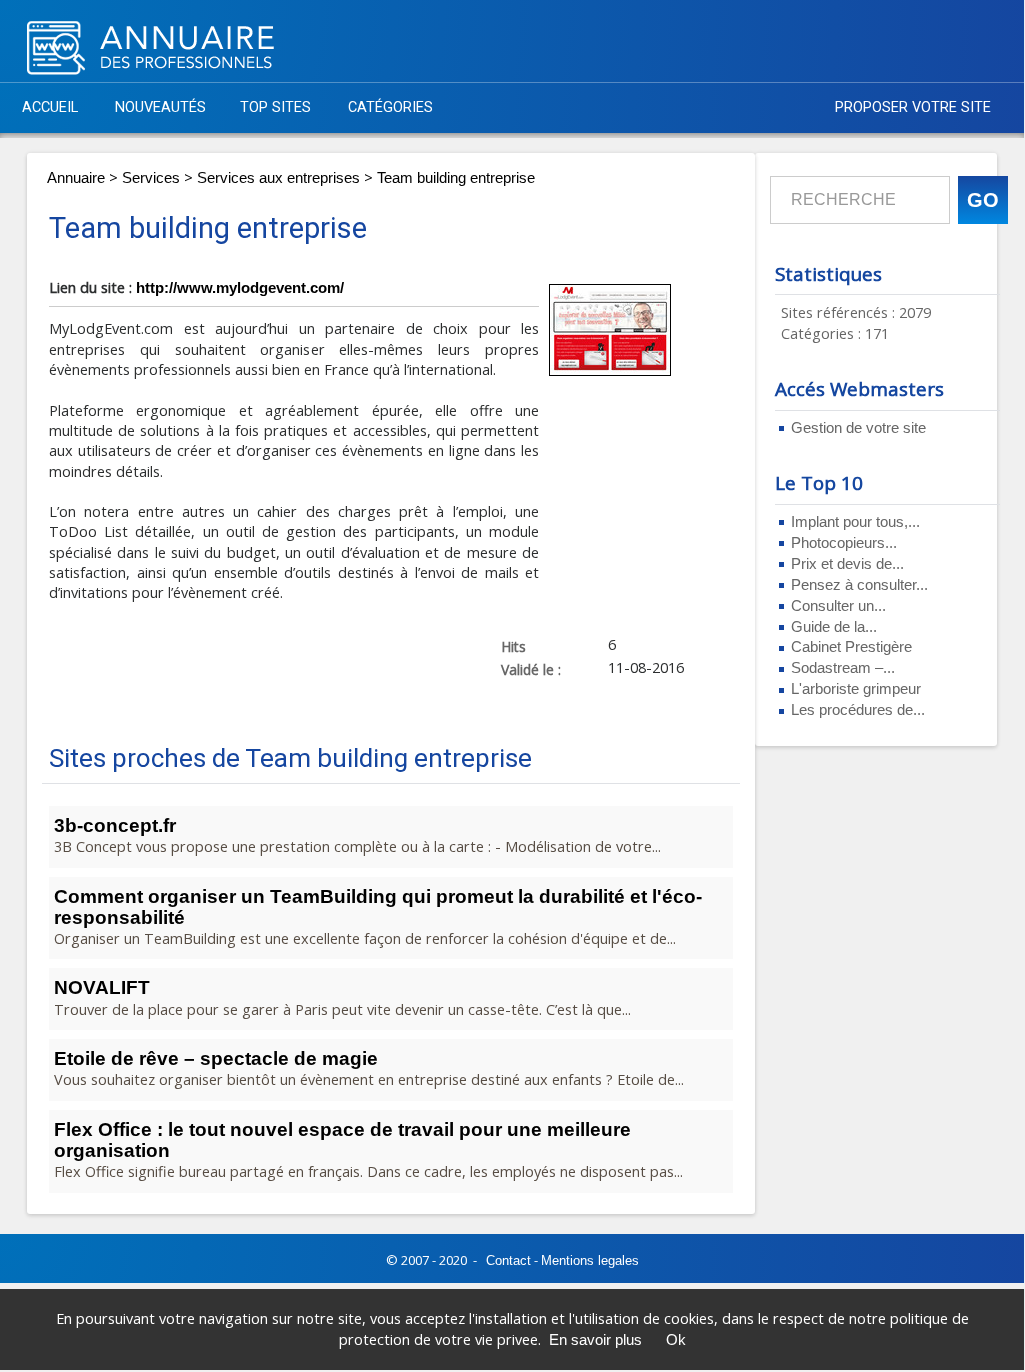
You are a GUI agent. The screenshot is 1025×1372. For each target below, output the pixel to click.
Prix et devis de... (847, 564)
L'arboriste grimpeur (856, 689)
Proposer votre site (913, 107)
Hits (513, 646)
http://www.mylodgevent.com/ (240, 288)
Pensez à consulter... (859, 585)
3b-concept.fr (115, 825)
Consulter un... (838, 606)
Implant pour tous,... (855, 522)
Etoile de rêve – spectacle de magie (216, 1058)
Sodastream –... (843, 668)
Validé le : (531, 669)
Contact (508, 1260)
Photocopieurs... (844, 543)
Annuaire (76, 178)
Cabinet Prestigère (851, 647)
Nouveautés (160, 107)
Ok (676, 1340)
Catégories (390, 107)
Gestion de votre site (858, 428)
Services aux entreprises (278, 178)
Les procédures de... (858, 710)
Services (151, 178)
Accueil (50, 107)
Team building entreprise (456, 178)
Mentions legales (590, 1260)
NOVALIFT (102, 987)
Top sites (275, 107)
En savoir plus (595, 1340)
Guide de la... (834, 627)
